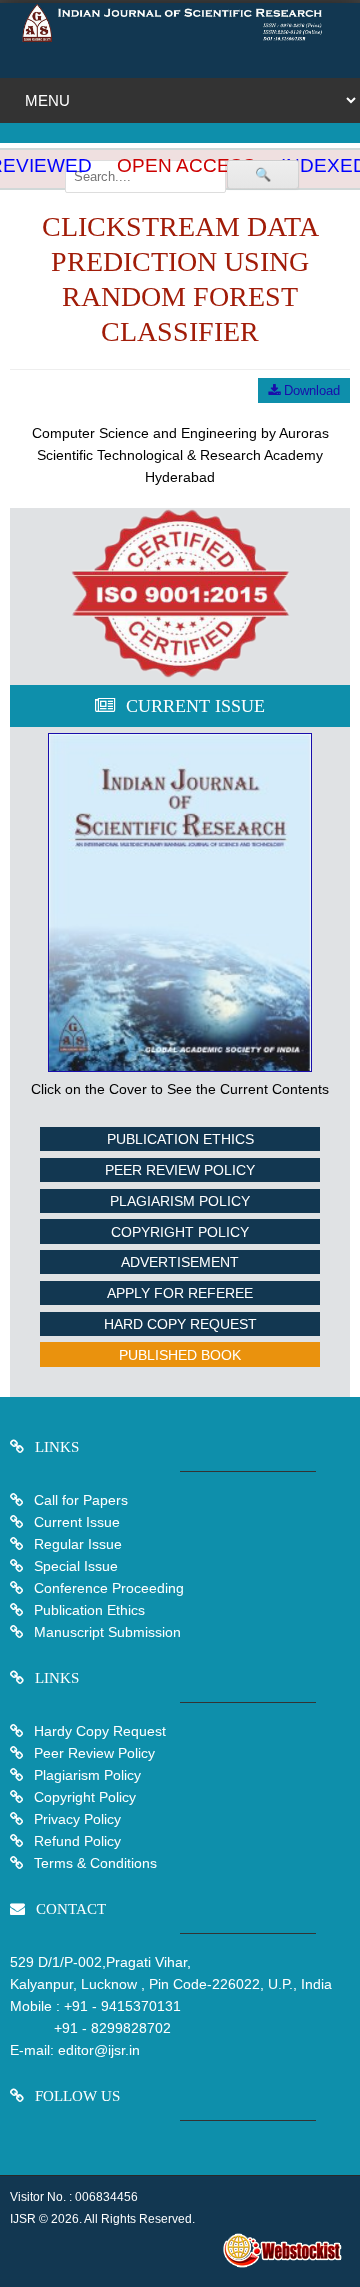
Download (310, 390)
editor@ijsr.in (99, 2050)
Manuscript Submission (105, 1632)
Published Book (180, 1355)
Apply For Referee (180, 1293)
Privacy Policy (75, 1819)
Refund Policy (75, 1841)
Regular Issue (78, 1544)
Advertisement (180, 1262)
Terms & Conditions (93, 1863)
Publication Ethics (180, 1139)
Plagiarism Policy (180, 1201)
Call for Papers (81, 1500)
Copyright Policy (180, 1232)
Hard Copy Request (180, 1324)
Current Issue (77, 1522)
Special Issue (76, 1566)
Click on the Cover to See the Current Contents (180, 1089)
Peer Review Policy (180, 1170)
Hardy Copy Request (98, 1731)
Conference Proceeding (109, 1588)
